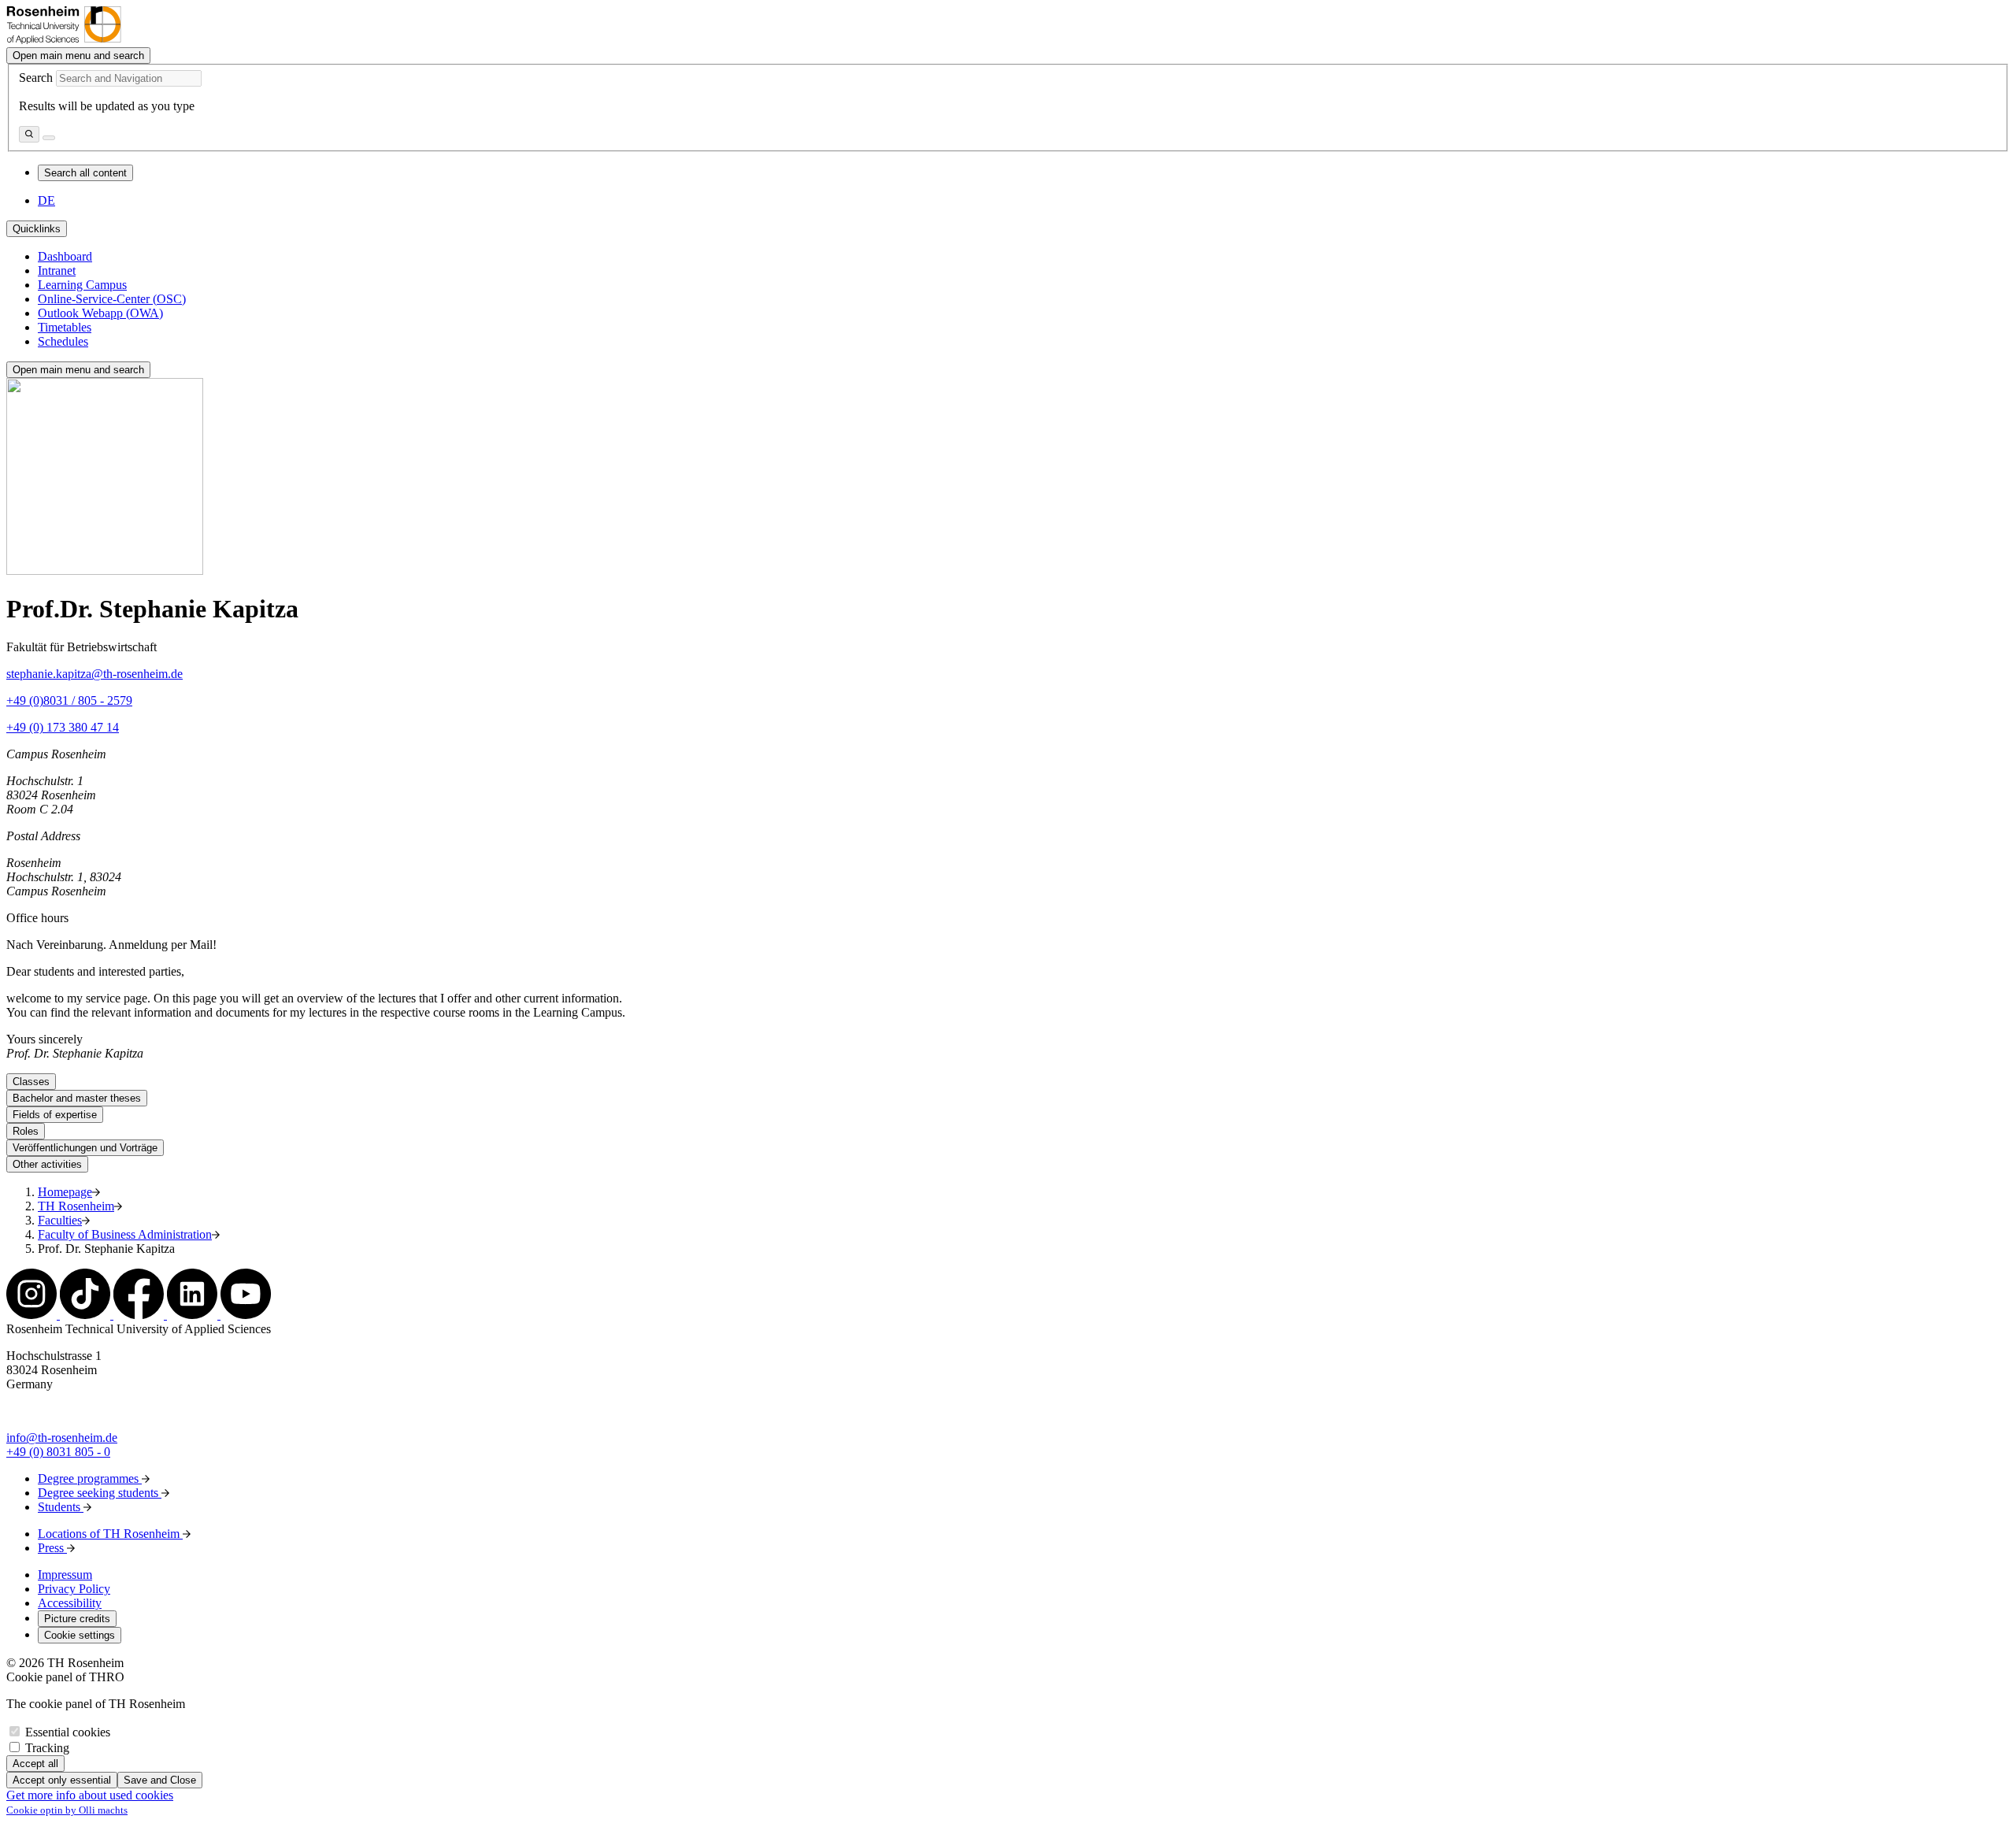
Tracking (47, 1748)
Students (61, 1507)
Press (52, 1548)
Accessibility (70, 1603)
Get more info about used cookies (90, 1795)
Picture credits (77, 1619)
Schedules (63, 341)
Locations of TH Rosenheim (110, 1534)
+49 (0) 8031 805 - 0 (58, 1452)
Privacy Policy (74, 1589)
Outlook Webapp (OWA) (100, 313)
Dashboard (65, 256)
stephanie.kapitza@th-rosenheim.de (94, 674)
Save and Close (160, 1780)
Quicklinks (37, 229)
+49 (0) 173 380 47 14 (63, 727)
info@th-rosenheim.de (62, 1438)
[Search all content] (29, 134)
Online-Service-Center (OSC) (112, 299)
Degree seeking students (100, 1493)
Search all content (85, 173)
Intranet (57, 270)
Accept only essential (62, 1780)
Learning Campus (82, 285)
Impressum (65, 1575)
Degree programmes (90, 1478)
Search (36, 78)
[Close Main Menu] (49, 138)
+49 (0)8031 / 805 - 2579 (69, 700)
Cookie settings (80, 1635)
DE (46, 200)
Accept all (35, 1764)
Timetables (65, 327)
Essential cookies (68, 1732)
